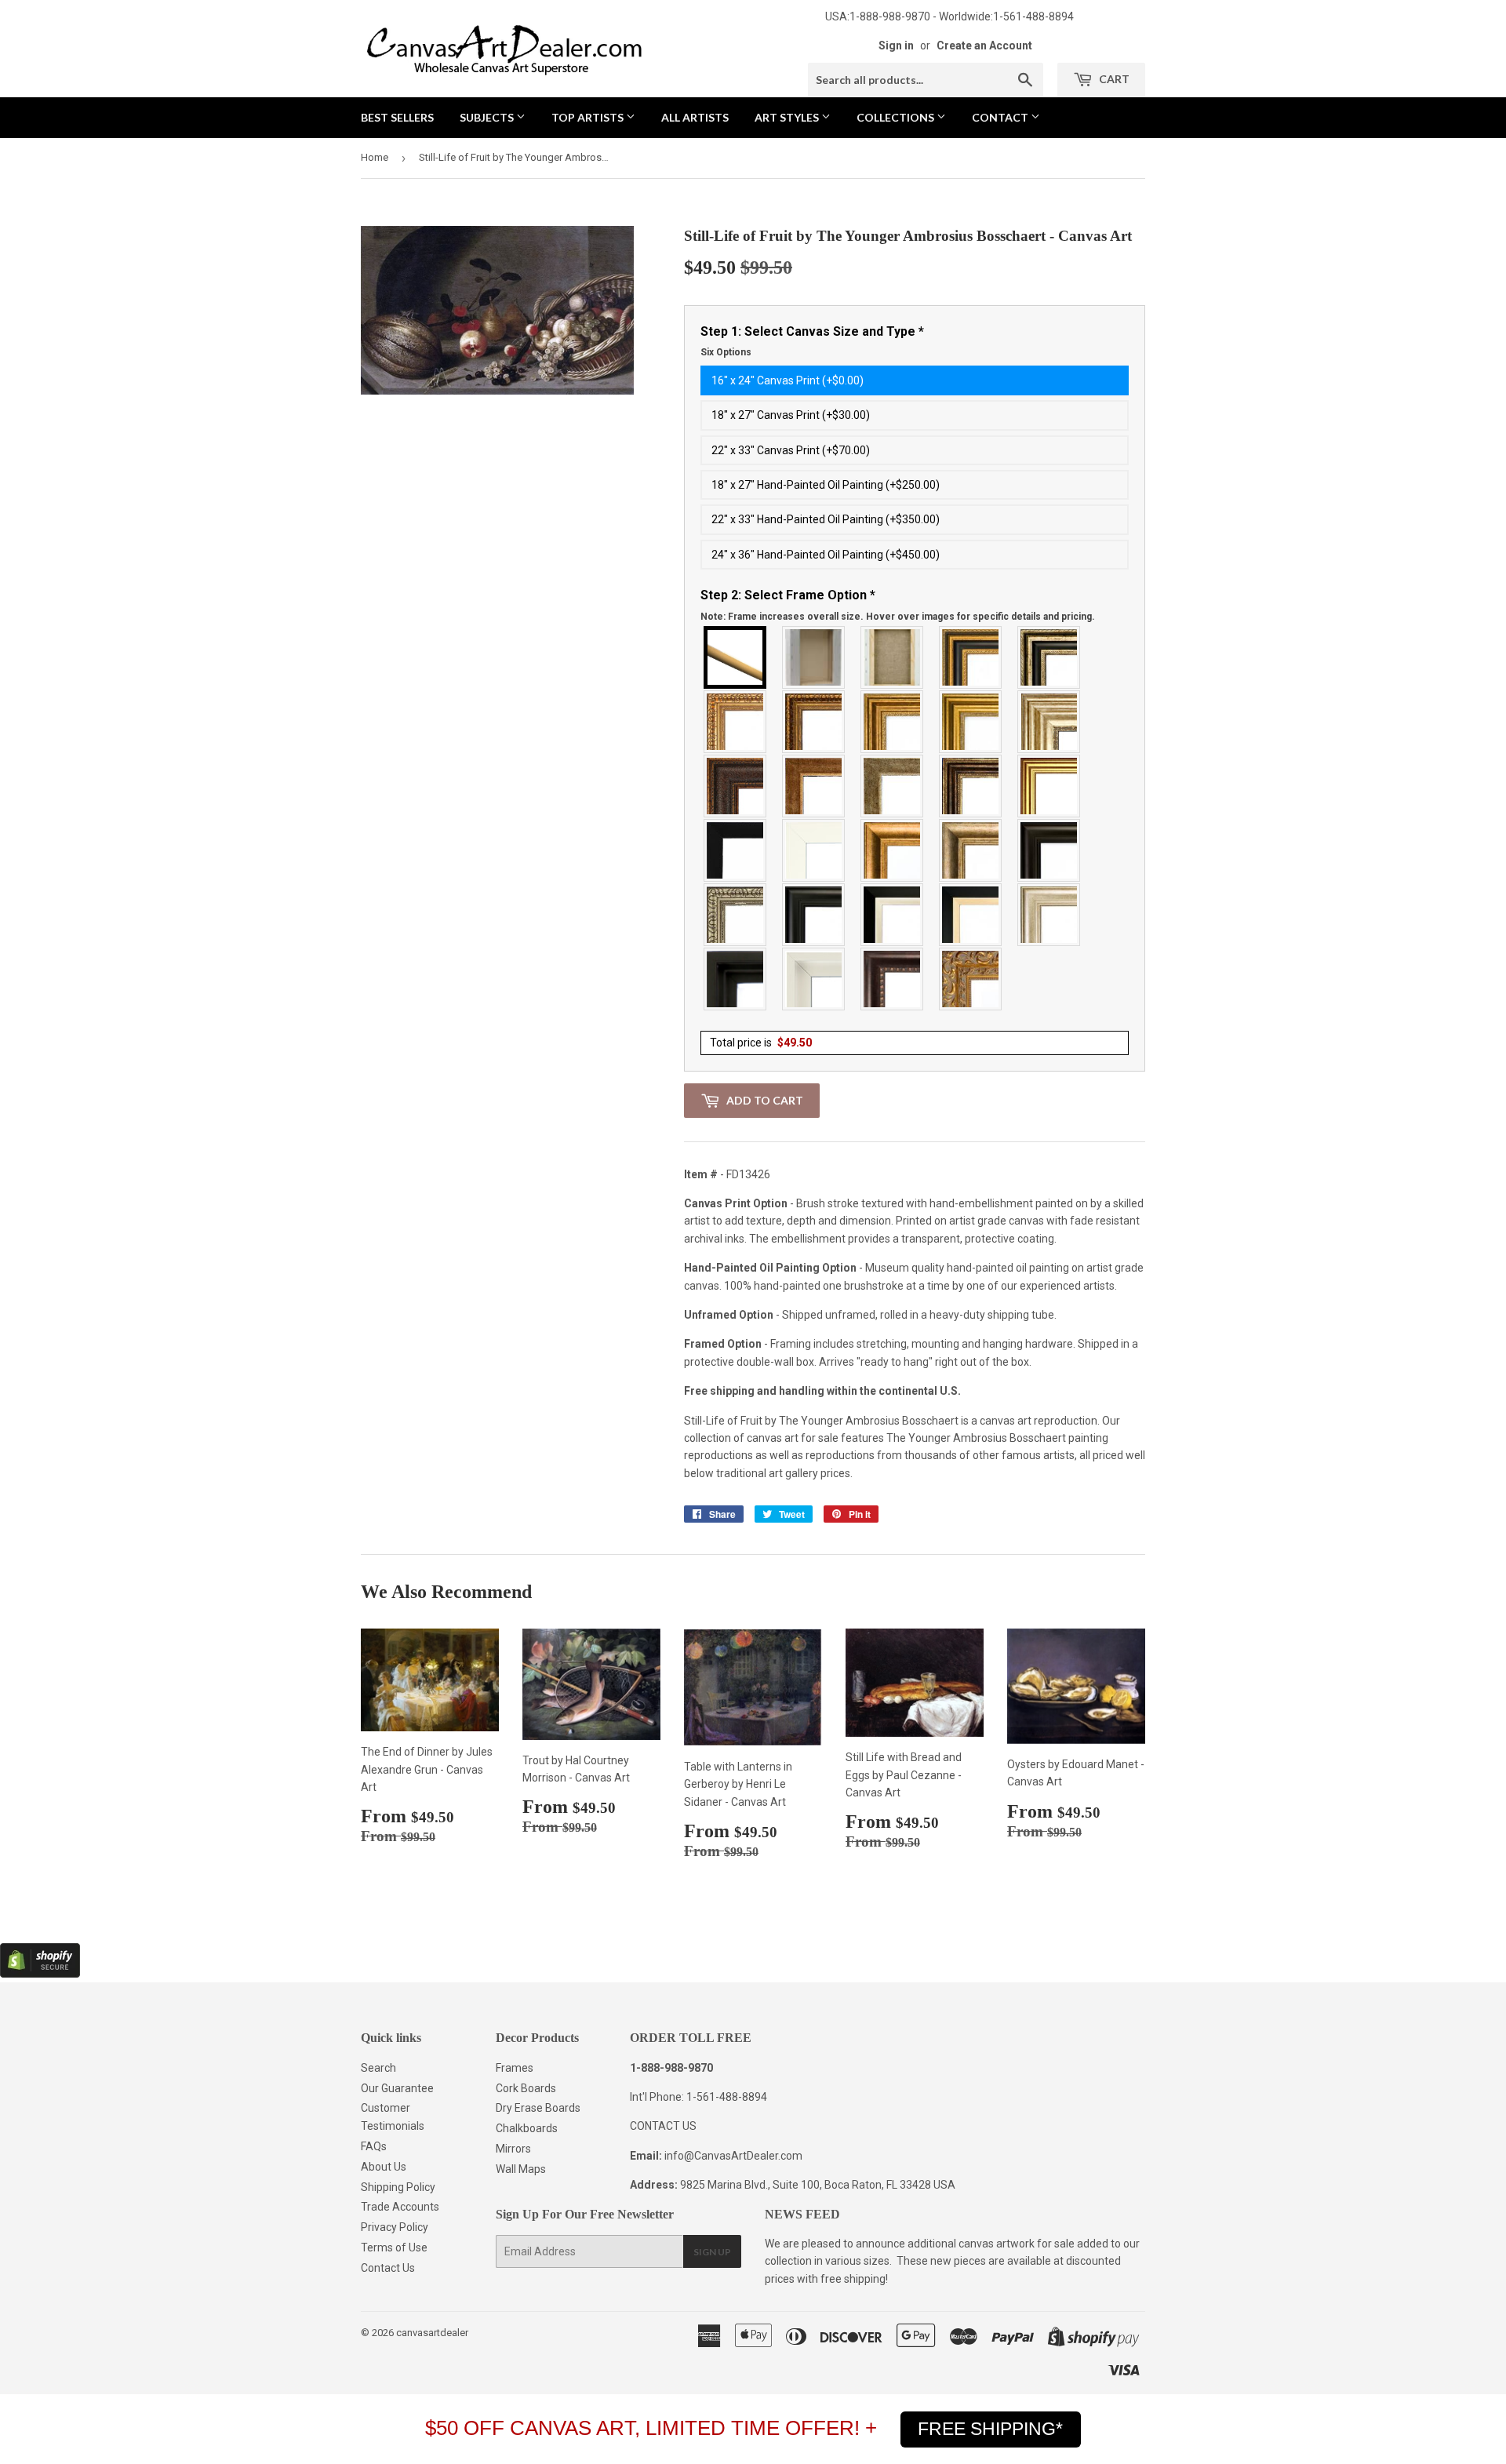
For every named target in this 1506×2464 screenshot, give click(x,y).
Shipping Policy (398, 2187)
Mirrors (513, 2149)
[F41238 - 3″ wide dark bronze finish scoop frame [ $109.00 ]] (893, 979)
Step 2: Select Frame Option (898, 605)
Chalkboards (527, 2128)
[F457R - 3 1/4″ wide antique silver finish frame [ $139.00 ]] (971, 850)
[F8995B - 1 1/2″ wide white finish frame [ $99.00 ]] (814, 850)
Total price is (761, 1043)
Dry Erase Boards (538, 2108)
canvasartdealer (432, 2333)
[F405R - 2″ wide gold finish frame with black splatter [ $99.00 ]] (1049, 786)
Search (378, 2068)
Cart (1113, 79)
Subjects (488, 117)
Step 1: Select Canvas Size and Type (812, 341)
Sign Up (712, 2252)
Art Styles (788, 117)
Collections (897, 117)
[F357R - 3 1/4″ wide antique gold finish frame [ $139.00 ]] (893, 850)
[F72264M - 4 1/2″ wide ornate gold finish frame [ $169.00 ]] (971, 979)
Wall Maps (521, 2169)
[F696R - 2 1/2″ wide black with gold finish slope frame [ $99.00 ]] (971, 915)
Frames (515, 2068)
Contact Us (388, 2268)
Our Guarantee (397, 2088)
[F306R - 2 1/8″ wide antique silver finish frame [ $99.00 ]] (893, 786)
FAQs (374, 2146)
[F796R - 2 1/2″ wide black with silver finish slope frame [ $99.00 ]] (893, 915)
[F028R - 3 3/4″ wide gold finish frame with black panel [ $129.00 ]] (971, 657)
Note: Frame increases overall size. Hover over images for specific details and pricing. (898, 617)
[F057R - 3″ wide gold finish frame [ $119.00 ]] (971, 722)
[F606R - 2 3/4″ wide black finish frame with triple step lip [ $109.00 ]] (814, 915)
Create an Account (984, 45)
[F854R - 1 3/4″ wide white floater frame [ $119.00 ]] (814, 979)
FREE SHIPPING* (990, 2429)
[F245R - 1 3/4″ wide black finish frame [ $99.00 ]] (736, 850)
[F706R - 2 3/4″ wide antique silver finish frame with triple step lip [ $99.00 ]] (1049, 915)
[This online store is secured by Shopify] (40, 1974)
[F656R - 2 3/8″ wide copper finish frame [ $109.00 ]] (814, 722)
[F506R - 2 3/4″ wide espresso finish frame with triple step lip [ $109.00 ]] (1049, 850)
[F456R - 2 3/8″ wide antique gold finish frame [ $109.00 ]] (736, 722)
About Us (384, 2167)
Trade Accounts (400, 2207)
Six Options (726, 352)
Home (375, 157)
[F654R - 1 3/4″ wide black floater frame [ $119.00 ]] (736, 979)
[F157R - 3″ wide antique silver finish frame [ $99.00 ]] (1049, 722)
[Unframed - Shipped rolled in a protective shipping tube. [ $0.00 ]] (736, 657)
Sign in (896, 45)
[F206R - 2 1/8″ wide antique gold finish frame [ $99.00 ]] (814, 786)
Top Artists (589, 117)
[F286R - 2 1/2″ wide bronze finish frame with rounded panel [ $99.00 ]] (971, 786)
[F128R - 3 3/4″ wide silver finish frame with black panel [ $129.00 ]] (1049, 657)
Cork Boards (526, 2088)
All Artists (695, 117)
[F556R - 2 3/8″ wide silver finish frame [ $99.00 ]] (736, 915)
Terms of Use (394, 2247)
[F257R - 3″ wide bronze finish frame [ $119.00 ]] (893, 722)
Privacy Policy (395, 2227)
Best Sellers (397, 117)
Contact (1001, 117)
